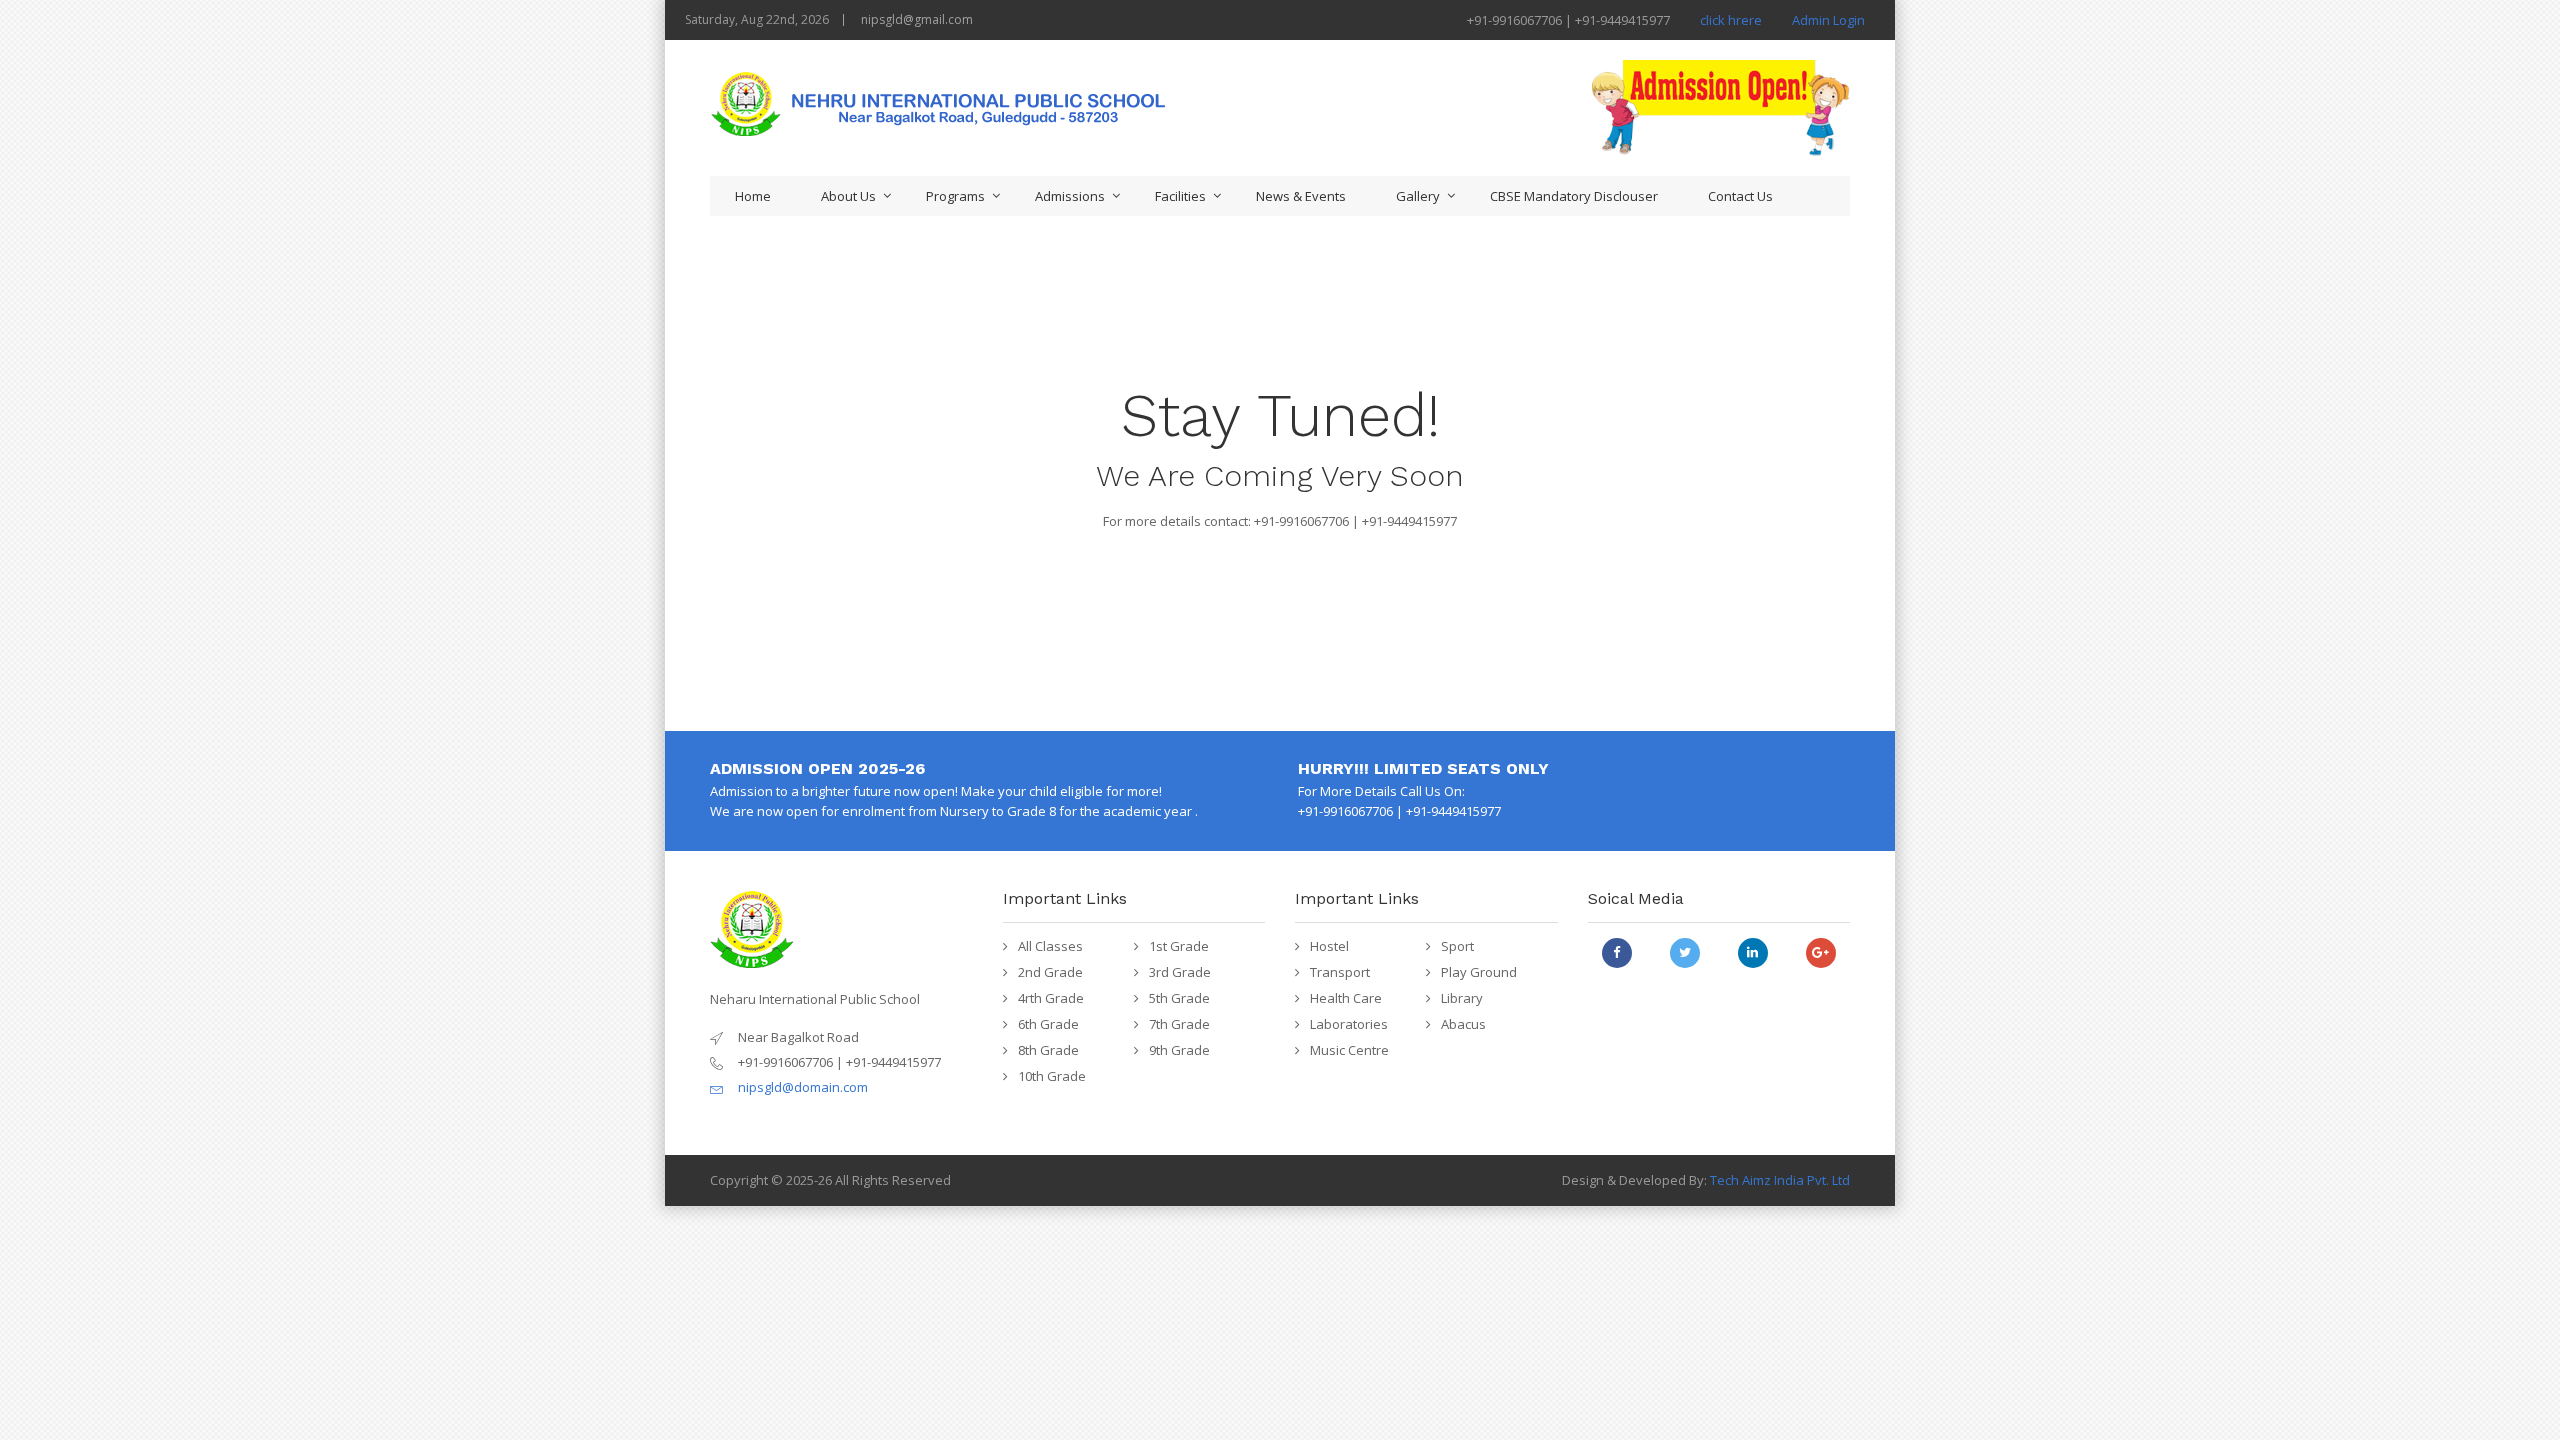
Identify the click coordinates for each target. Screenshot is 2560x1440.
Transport (1340, 972)
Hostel (1329, 946)
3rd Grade (1180, 972)
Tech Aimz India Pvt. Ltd (1780, 1180)
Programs (955, 196)
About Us (848, 196)
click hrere (1731, 20)
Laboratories (1349, 1024)
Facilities (1180, 196)
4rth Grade (1051, 998)
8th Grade (1048, 1050)
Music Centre (1349, 1050)
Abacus (1463, 1024)
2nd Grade (1050, 972)
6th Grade (1048, 1024)
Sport (1457, 946)
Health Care (1346, 998)
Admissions (1070, 196)
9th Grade (1179, 1050)
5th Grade (1179, 998)
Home (753, 196)
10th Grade (1052, 1076)
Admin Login (1828, 20)
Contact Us (1740, 196)
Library (1462, 998)
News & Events (1301, 196)
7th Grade (1179, 1024)
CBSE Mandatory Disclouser (1574, 196)
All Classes (1050, 946)
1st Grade (1179, 946)
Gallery (1418, 196)
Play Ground (1479, 972)
